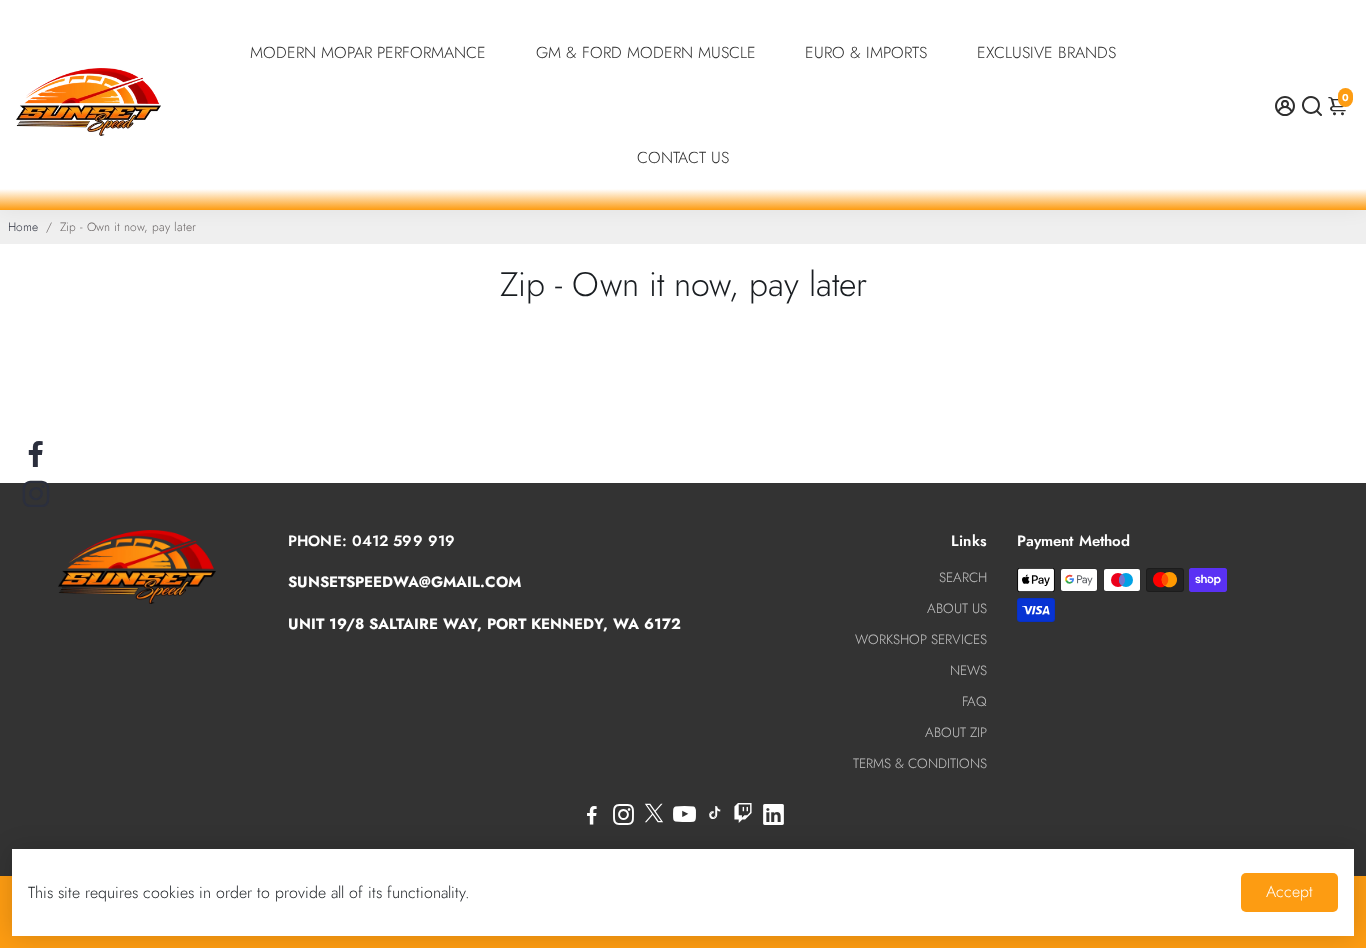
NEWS (968, 670)
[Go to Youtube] (684, 818)
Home (23, 227)
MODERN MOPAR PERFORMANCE (368, 52)
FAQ (974, 701)
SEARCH (963, 577)
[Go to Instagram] (623, 818)
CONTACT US (683, 157)
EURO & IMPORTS (866, 52)
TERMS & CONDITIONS (920, 763)
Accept (1289, 891)
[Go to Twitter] (654, 818)
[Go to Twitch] (743, 818)
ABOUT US (957, 608)
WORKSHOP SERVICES (921, 639)
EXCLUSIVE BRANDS (1046, 52)
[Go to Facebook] (592, 818)
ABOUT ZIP (956, 732)
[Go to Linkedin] (773, 818)
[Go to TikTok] (715, 818)
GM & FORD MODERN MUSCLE (646, 52)
